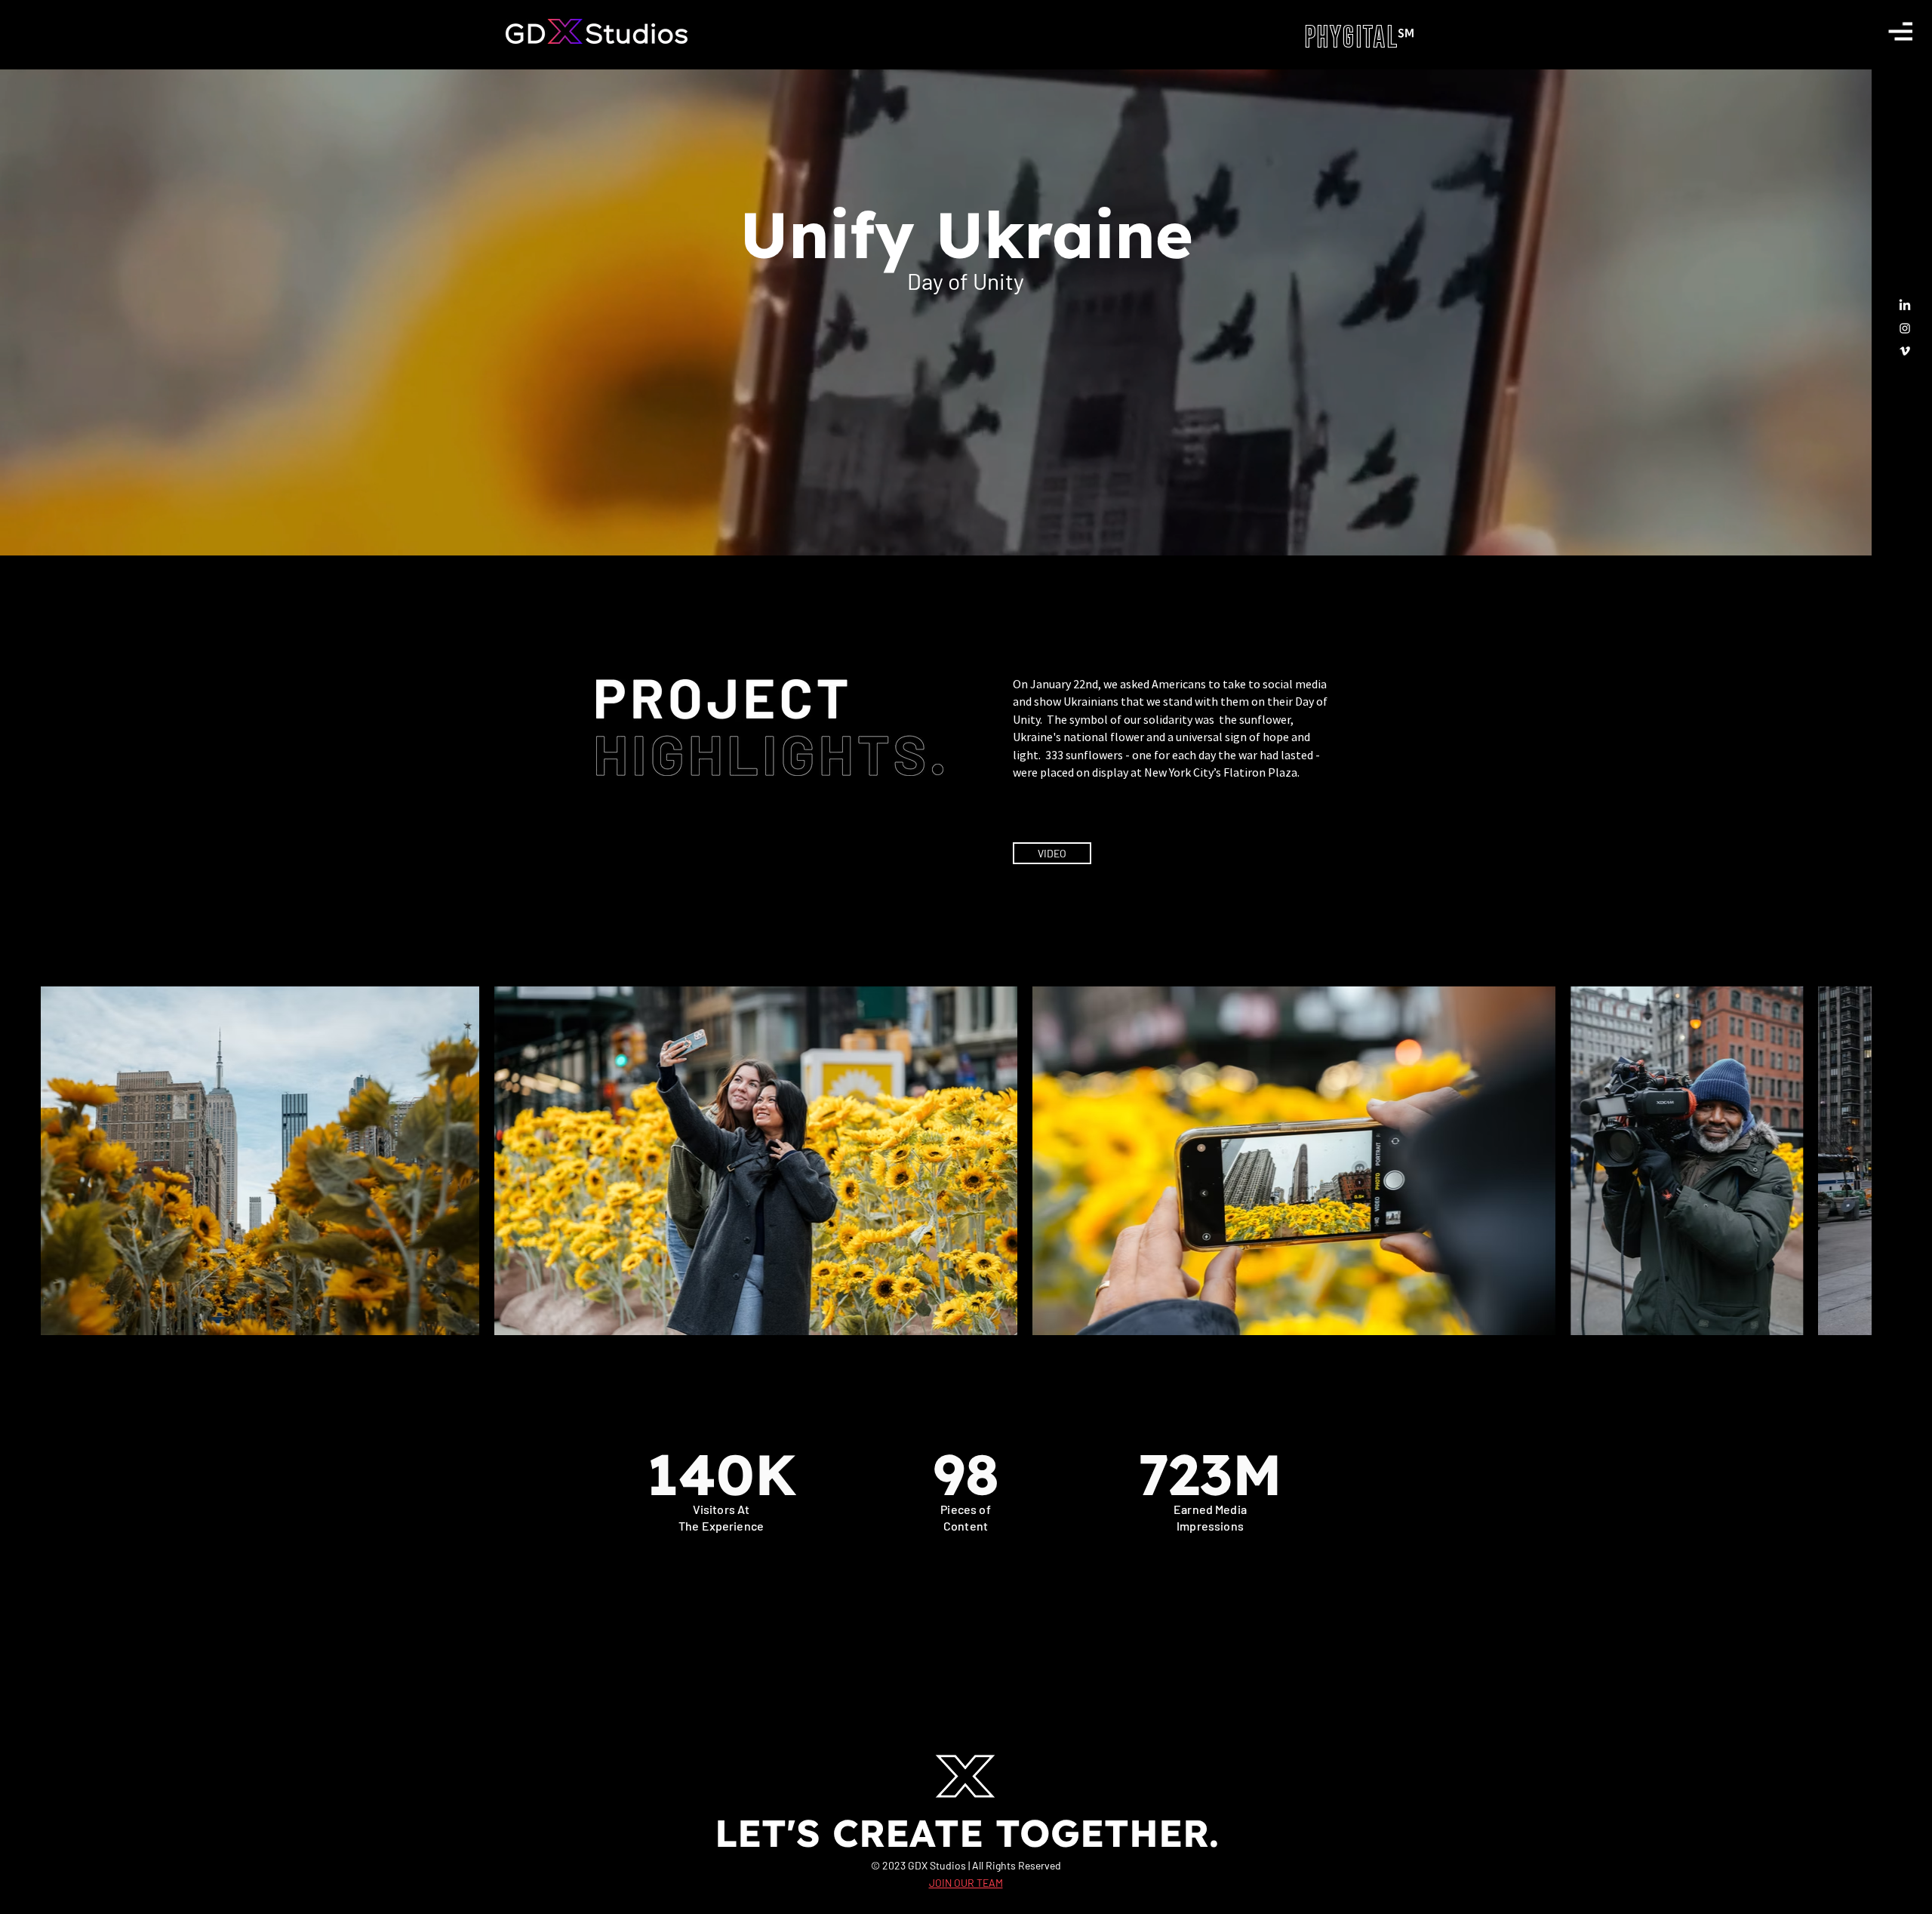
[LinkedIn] (1905, 306)
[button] (1900, 31)
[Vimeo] (1905, 351)
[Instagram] (1905, 328)
